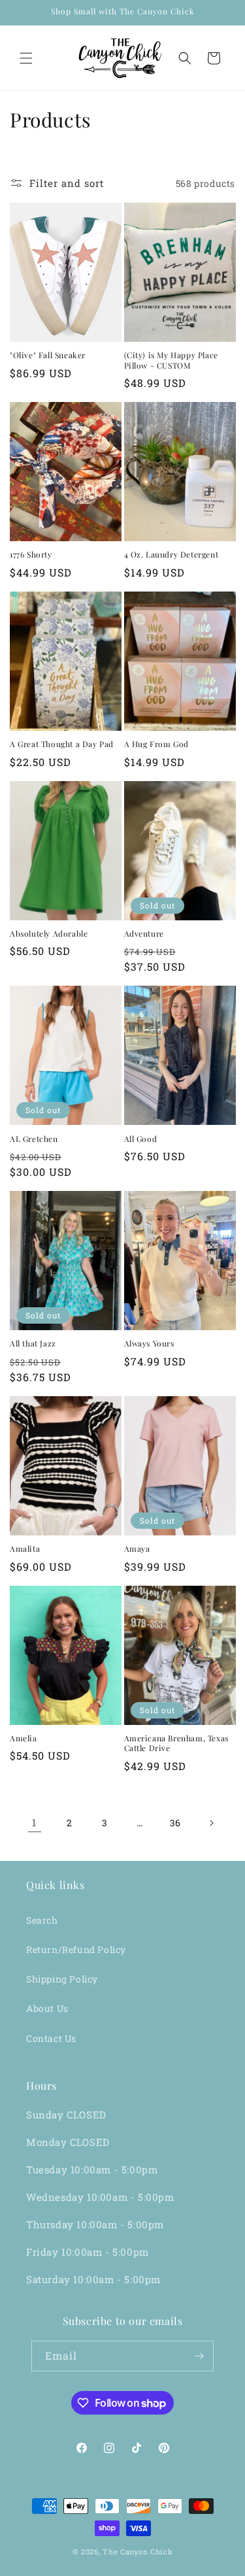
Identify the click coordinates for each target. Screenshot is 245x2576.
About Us (47, 2008)
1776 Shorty (31, 555)
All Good (141, 1139)
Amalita (25, 1549)
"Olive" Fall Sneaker (48, 355)
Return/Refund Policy (76, 1949)
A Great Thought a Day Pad (62, 744)
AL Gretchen (34, 1139)
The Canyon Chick (138, 2551)
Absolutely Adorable (49, 934)
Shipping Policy (62, 1979)
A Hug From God (156, 744)
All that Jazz (33, 1344)
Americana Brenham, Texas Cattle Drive (176, 1744)
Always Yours (149, 1344)
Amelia (24, 1738)
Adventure (144, 934)
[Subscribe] (199, 2356)
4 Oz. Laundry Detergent (171, 555)
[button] (26, 58)
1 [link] (34, 1822)
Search (42, 1920)
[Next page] (211, 1823)
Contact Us (51, 2038)
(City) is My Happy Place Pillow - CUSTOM (171, 360)
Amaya (137, 1549)
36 (175, 1823)
